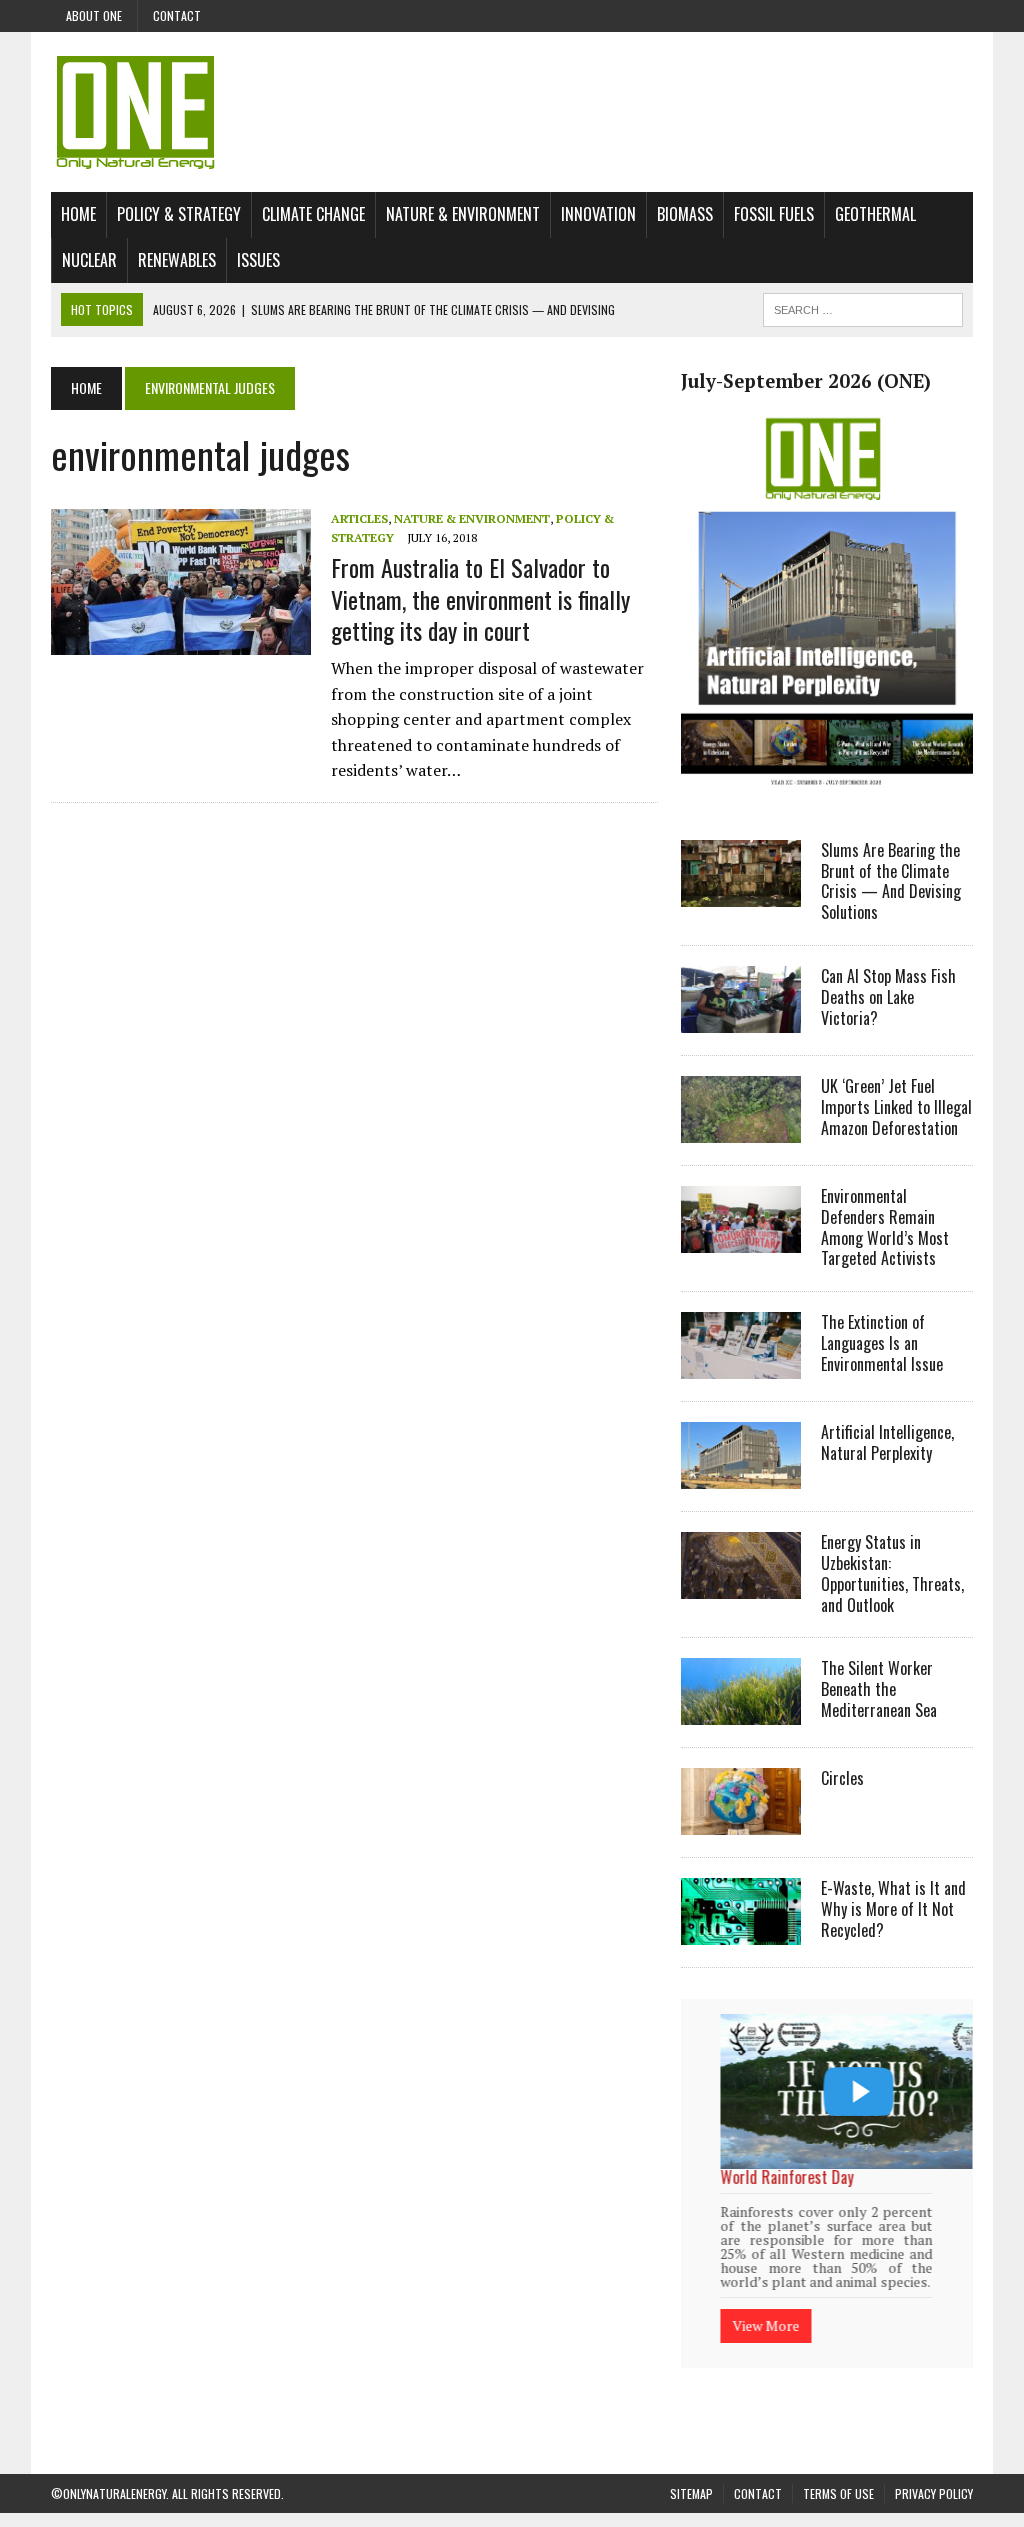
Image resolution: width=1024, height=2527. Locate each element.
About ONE (94, 15)
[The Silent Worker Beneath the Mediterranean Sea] (741, 1712)
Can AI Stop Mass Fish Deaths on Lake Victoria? (888, 997)
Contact (177, 15)
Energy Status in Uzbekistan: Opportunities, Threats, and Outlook (892, 1573)
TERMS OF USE (838, 2491)
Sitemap (691, 2491)
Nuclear (89, 260)
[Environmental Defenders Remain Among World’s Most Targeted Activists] (741, 1239)
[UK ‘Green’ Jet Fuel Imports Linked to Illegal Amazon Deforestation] (741, 1129)
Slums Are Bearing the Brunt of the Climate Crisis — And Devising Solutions (891, 881)
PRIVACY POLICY (934, 2491)
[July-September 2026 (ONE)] (827, 794)
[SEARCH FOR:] (863, 307)
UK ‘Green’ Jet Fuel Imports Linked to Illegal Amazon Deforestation (896, 1107)
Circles (842, 1778)
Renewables (177, 260)
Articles (359, 518)
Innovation (598, 214)
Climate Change (313, 214)
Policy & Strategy (179, 214)
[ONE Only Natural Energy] (512, 112)
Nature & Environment (463, 214)
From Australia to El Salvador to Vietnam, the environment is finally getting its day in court (480, 598)
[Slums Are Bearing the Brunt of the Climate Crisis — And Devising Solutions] (741, 893)
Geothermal (875, 214)
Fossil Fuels (774, 214)
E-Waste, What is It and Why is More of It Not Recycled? (893, 1909)
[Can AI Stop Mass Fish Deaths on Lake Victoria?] (741, 1019)
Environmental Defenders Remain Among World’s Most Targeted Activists (885, 1227)
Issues (258, 260)
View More (780, 2315)
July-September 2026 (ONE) (806, 381)
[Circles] (741, 1822)
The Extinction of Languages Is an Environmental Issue (882, 1343)
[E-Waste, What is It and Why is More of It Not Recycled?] (741, 1932)
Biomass (685, 214)
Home (78, 214)
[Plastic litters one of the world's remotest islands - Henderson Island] (872, 2091)
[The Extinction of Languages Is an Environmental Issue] (741, 1366)
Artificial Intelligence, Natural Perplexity (887, 1442)
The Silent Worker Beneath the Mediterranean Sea (879, 1689)
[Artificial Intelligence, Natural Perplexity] (741, 1476)
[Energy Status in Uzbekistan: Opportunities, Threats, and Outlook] (741, 1586)
